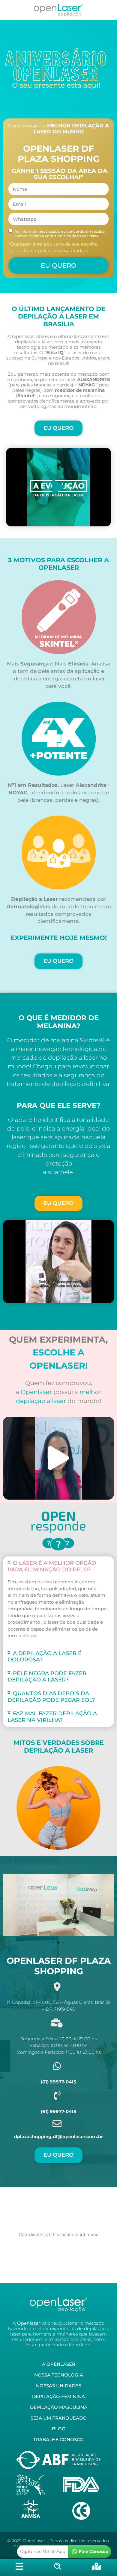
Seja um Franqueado (59, 2418)
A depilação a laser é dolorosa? (45, 1657)
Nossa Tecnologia (59, 2375)
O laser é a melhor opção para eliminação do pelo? (52, 1566)
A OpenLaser (59, 2364)
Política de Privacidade (78, 236)
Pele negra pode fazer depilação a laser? (47, 1677)
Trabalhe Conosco (58, 2439)
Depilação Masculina (59, 2407)
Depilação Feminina (58, 2396)
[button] (58, 487)
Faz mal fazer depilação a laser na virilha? (52, 1717)
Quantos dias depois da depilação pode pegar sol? (51, 1697)
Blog (59, 2429)
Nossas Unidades (58, 2386)
